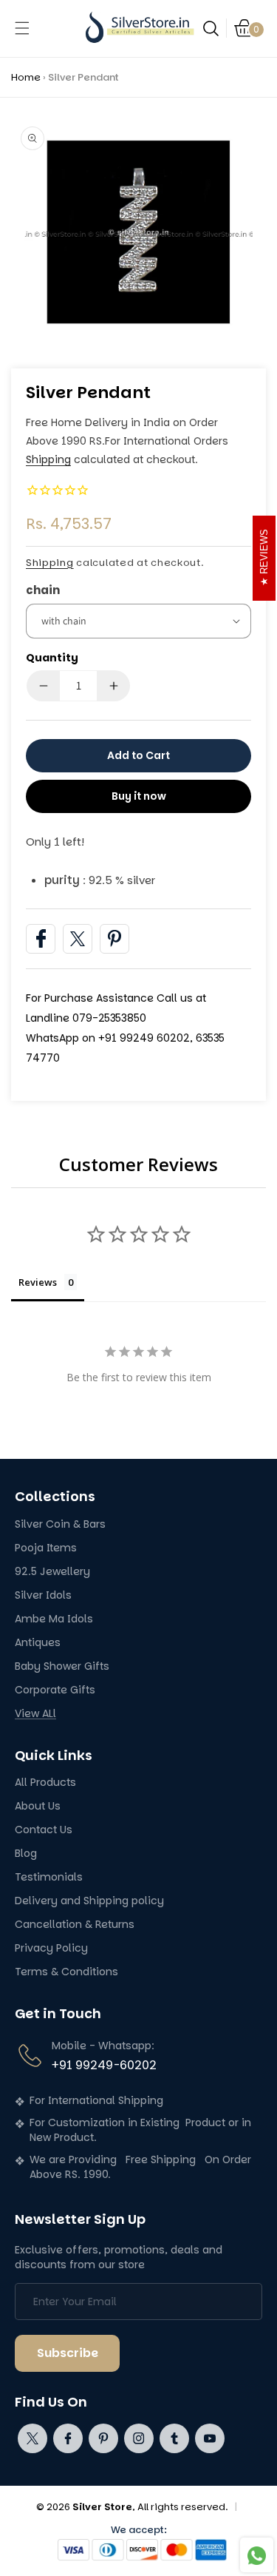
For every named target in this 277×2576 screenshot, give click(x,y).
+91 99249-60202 (104, 2065)
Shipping (48, 459)
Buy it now (139, 796)
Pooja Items (46, 1548)
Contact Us (44, 1830)
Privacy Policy (51, 1948)
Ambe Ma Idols (54, 1619)
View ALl (35, 1714)
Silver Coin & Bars (60, 1524)
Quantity (52, 658)
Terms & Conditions (66, 1972)
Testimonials (49, 1877)
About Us (38, 1806)
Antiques (38, 1643)
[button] (22, 28)
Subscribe (68, 2353)
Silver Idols (43, 1595)
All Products (45, 1783)
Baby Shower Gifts (62, 1666)
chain (43, 590)
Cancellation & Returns (75, 1925)
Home (26, 77)
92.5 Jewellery (52, 1572)
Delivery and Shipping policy (89, 1901)
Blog (26, 1854)
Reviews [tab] (38, 1282)
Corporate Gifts (55, 1690)
